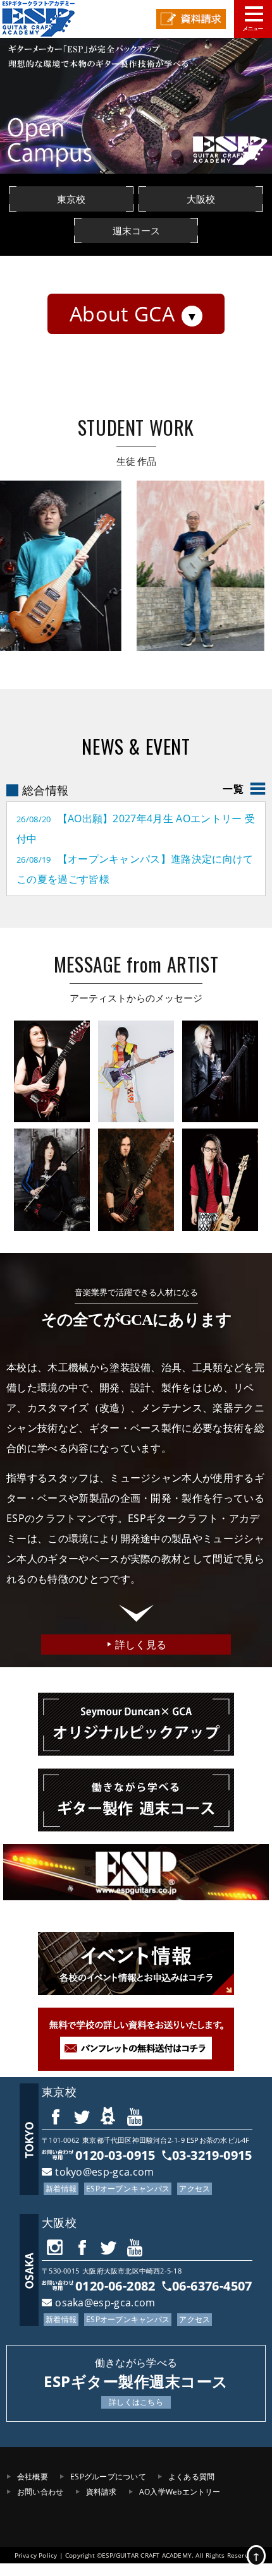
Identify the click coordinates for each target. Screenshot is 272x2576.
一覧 (233, 789)
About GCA (122, 314)
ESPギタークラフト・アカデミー (47, 19)
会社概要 (33, 2477)
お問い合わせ (40, 2492)
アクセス (195, 2189)
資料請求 (102, 2492)
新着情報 (61, 2189)
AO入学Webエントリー (180, 2492)
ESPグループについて (108, 2477)
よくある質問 (191, 2477)
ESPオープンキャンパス (128, 2189)
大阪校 (59, 2222)
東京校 (59, 2092)
